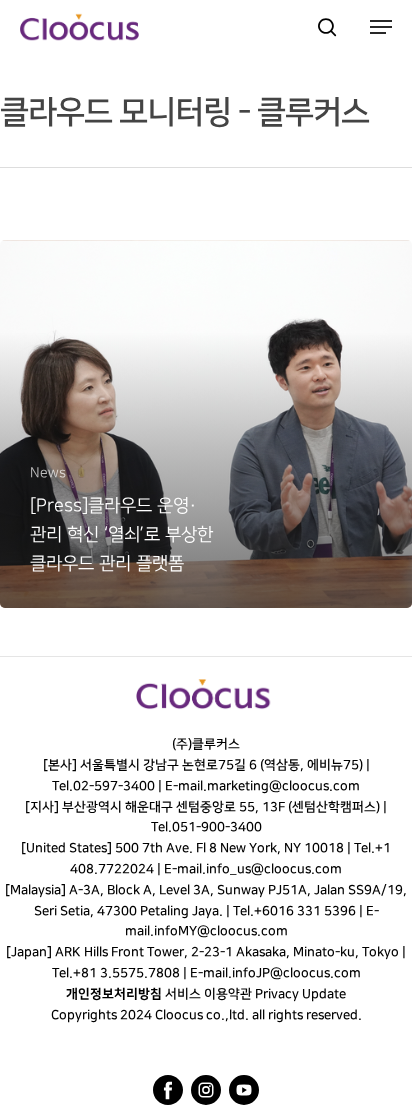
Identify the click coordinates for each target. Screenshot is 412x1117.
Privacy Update (300, 994)
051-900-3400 (216, 827)
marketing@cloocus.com (283, 786)
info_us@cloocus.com (274, 869)
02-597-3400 (114, 786)
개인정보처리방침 (114, 994)
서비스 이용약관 (208, 994)
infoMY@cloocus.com (221, 931)
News (48, 472)
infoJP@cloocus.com (296, 973)
